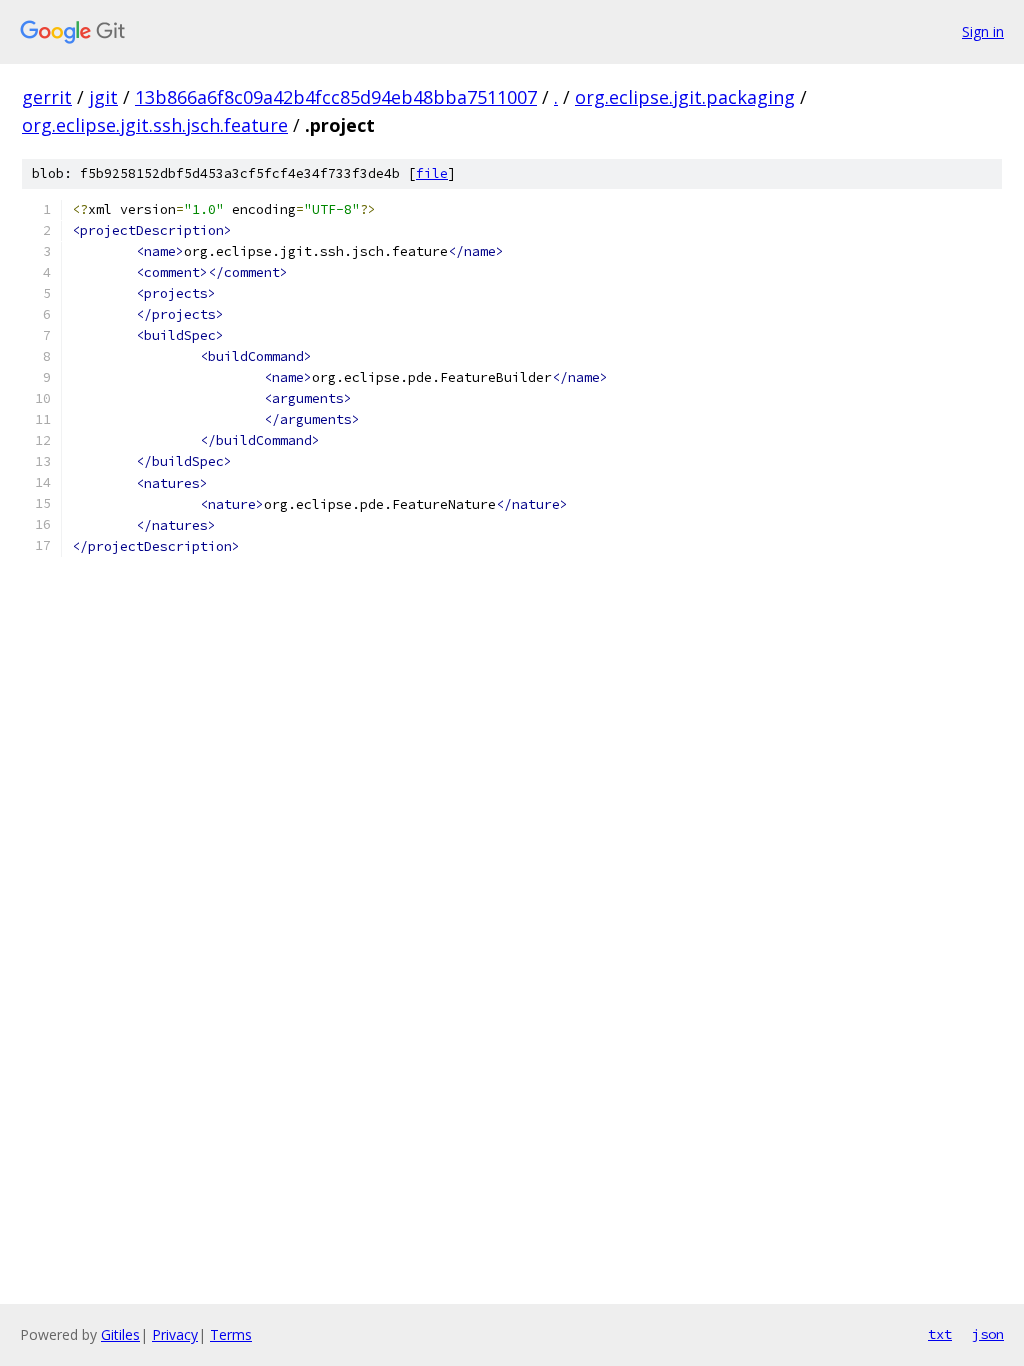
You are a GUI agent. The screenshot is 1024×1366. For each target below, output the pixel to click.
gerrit (47, 97)
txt (940, 1334)
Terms (231, 1334)
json (988, 1334)
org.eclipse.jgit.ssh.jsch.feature (155, 125)
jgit (103, 97)
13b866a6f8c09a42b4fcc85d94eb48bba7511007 (336, 97)
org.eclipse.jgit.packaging (685, 97)
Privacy (175, 1334)
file (432, 173)
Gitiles (120, 1334)
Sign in (983, 31)
